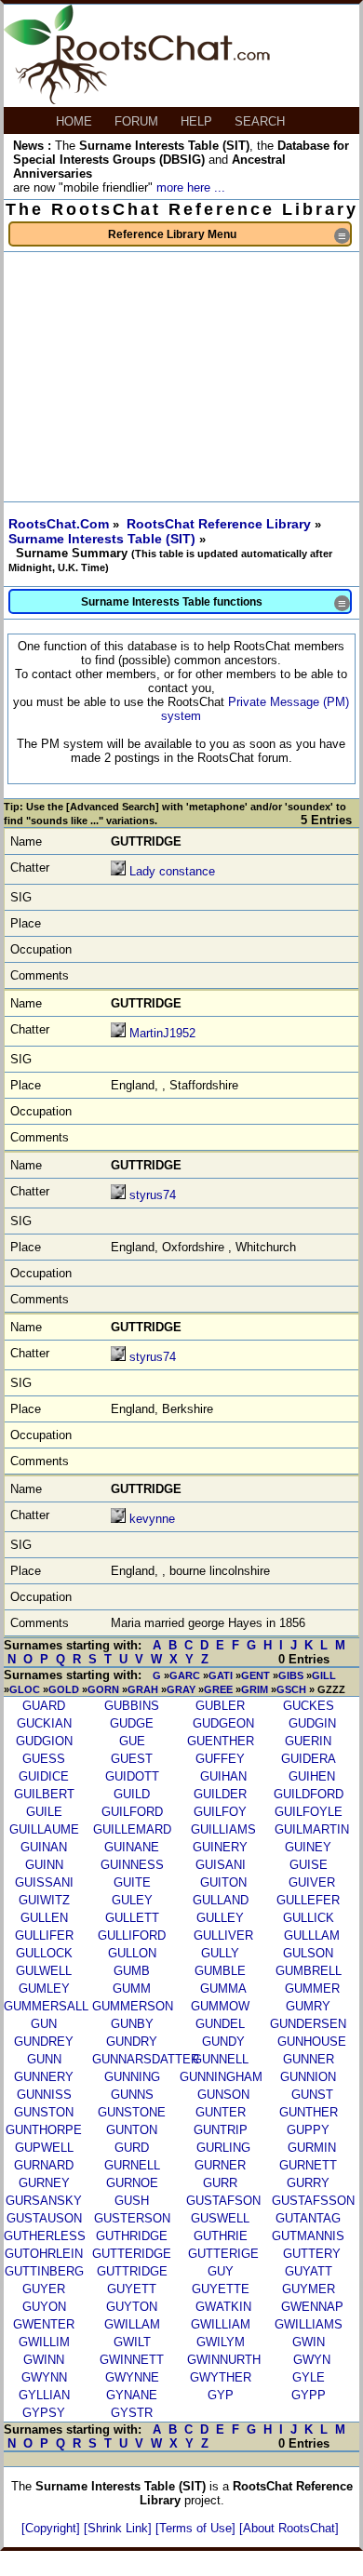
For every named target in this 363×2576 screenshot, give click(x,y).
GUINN (44, 1865)
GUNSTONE (132, 2112)
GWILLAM (132, 2324)
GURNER (220, 2165)
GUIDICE (44, 1776)
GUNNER (309, 2059)
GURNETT (308, 2165)
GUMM (132, 1989)
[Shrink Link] (120, 2528)
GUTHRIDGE (132, 2236)
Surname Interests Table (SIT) (104, 539)
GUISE (309, 1865)
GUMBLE (220, 1971)
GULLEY (220, 1918)
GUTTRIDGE (132, 2271)
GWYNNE (132, 2377)
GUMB (132, 1971)
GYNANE (132, 2395)
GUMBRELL (309, 1971)
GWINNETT (132, 2360)
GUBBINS (132, 1706)
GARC (185, 1675)
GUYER (44, 2289)
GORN (103, 1689)
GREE (218, 1689)
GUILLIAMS (223, 1829)
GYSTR (132, 2413)
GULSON (308, 1953)
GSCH (291, 1689)
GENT (255, 1675)
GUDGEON (223, 1723)
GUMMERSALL (46, 2006)
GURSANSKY (44, 2201)
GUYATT (309, 2271)
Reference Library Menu (229, 236)
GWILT (132, 2342)
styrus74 (153, 1195)
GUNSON (223, 2095)
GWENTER (44, 2324)
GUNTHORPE (44, 2130)
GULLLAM (312, 1935)
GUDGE (132, 1723)
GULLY (220, 1953)
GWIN (309, 2342)
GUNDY (223, 2042)
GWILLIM (44, 2342)
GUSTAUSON (44, 2218)
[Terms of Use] (197, 2528)
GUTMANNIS (308, 2236)
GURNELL (132, 2165)
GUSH (132, 2201)
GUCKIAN (44, 1723)
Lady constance (172, 871)
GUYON (44, 2307)
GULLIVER (223, 1935)
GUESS (44, 1759)
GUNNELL (221, 2059)
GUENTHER (221, 1741)
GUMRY (308, 2006)
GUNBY (132, 2024)
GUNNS (132, 2095)
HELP (198, 121)
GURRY (308, 2183)
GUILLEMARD (132, 1829)
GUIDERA (309, 1759)
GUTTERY (312, 2254)
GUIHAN (223, 1776)
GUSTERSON (132, 2218)
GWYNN (44, 2377)
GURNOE (132, 2183)
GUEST (132, 1759)
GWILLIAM (221, 2324)
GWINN (44, 2360)
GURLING (223, 2148)
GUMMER (312, 1989)
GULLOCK (44, 1953)
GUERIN (308, 1741)
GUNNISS (44, 2095)
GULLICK (309, 1918)
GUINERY (220, 1847)
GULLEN (44, 1918)
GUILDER (220, 1794)
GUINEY (308, 1847)
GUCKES (309, 1706)
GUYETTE (221, 2289)
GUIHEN (312, 1776)
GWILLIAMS (309, 2324)
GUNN (44, 2059)
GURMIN (312, 2148)
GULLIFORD (132, 1935)
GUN (44, 2024)
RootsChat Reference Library (221, 524)
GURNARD (44, 2165)
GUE (132, 1741)
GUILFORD (132, 1812)
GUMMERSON (133, 2006)
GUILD (132, 1794)
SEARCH (262, 121)
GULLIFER (44, 1935)
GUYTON (132, 2307)
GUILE (44, 1812)
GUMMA (223, 1989)
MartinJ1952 (162, 1033)
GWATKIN (223, 2307)
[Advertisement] (181, 377)
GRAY (181, 1689)
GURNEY (44, 2183)
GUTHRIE (221, 2236)
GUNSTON (44, 2112)
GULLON (132, 1953)
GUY (221, 2271)
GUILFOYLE (309, 1812)
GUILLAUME (44, 1829)
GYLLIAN (44, 2395)
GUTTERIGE (223, 2254)
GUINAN (44, 1847)
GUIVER (312, 1882)
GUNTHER (309, 2112)
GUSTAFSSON (313, 2201)
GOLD (64, 1689)
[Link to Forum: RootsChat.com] (137, 100)
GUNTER (221, 2112)
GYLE (309, 2377)
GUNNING (132, 2077)
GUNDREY (44, 2042)
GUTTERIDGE (132, 2254)
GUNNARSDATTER (146, 2059)
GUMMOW (220, 2006)
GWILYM (221, 2342)
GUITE (132, 1882)
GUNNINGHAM (221, 2077)
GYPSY (44, 2413)
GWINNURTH (224, 2360)
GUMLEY (44, 1989)
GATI (221, 1675)
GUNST (312, 2095)
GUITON (223, 1882)
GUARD (44, 1706)
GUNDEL (220, 2024)
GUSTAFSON (223, 2201)
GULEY (132, 1900)
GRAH (143, 1689)
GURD (132, 2148)
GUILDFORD (309, 1794)
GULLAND (221, 1900)
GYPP (309, 2395)
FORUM (138, 121)
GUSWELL (220, 2218)
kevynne (152, 1519)
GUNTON (132, 2130)
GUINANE (132, 1847)
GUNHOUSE (312, 2042)
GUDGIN (312, 1723)
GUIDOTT (132, 1776)
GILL (324, 1675)
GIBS (291, 1675)
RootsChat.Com (59, 524)
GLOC (25, 1689)
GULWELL (44, 1971)
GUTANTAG (308, 2218)
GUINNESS (132, 1865)
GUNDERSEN (308, 2024)
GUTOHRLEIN (44, 2254)
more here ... (191, 187)
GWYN (312, 2360)
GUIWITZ (44, 1900)
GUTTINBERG (44, 2271)
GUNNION (308, 2077)
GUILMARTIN (312, 1829)
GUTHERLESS (45, 2236)
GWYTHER (221, 2377)
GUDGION (44, 1741)
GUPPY (308, 2130)
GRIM (255, 1689)
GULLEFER (308, 1900)
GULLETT (132, 1918)
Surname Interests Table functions (215, 603)
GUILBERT (44, 1794)
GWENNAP (312, 2307)
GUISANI (221, 1865)
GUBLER (220, 1706)
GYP (221, 2395)
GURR (220, 2183)
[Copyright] (53, 2528)
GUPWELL (44, 2148)
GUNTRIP (221, 2130)
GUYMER (309, 2289)
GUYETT (132, 2289)
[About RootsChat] (289, 2528)
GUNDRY (132, 2042)
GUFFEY (220, 1759)
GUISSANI (44, 1882)
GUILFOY (220, 1812)
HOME (76, 121)
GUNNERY (44, 2077)
